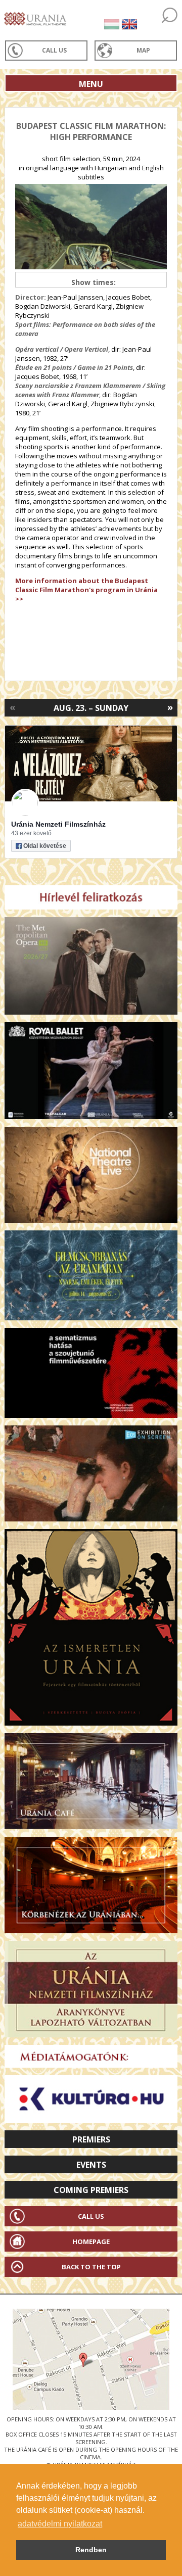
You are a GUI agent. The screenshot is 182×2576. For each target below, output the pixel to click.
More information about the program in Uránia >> (86, 590)
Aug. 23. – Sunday (91, 708)
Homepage (91, 2241)
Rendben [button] (91, 2550)
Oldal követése (45, 846)
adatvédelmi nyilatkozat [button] (60, 2524)
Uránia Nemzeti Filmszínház (58, 824)
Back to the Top (91, 2267)
